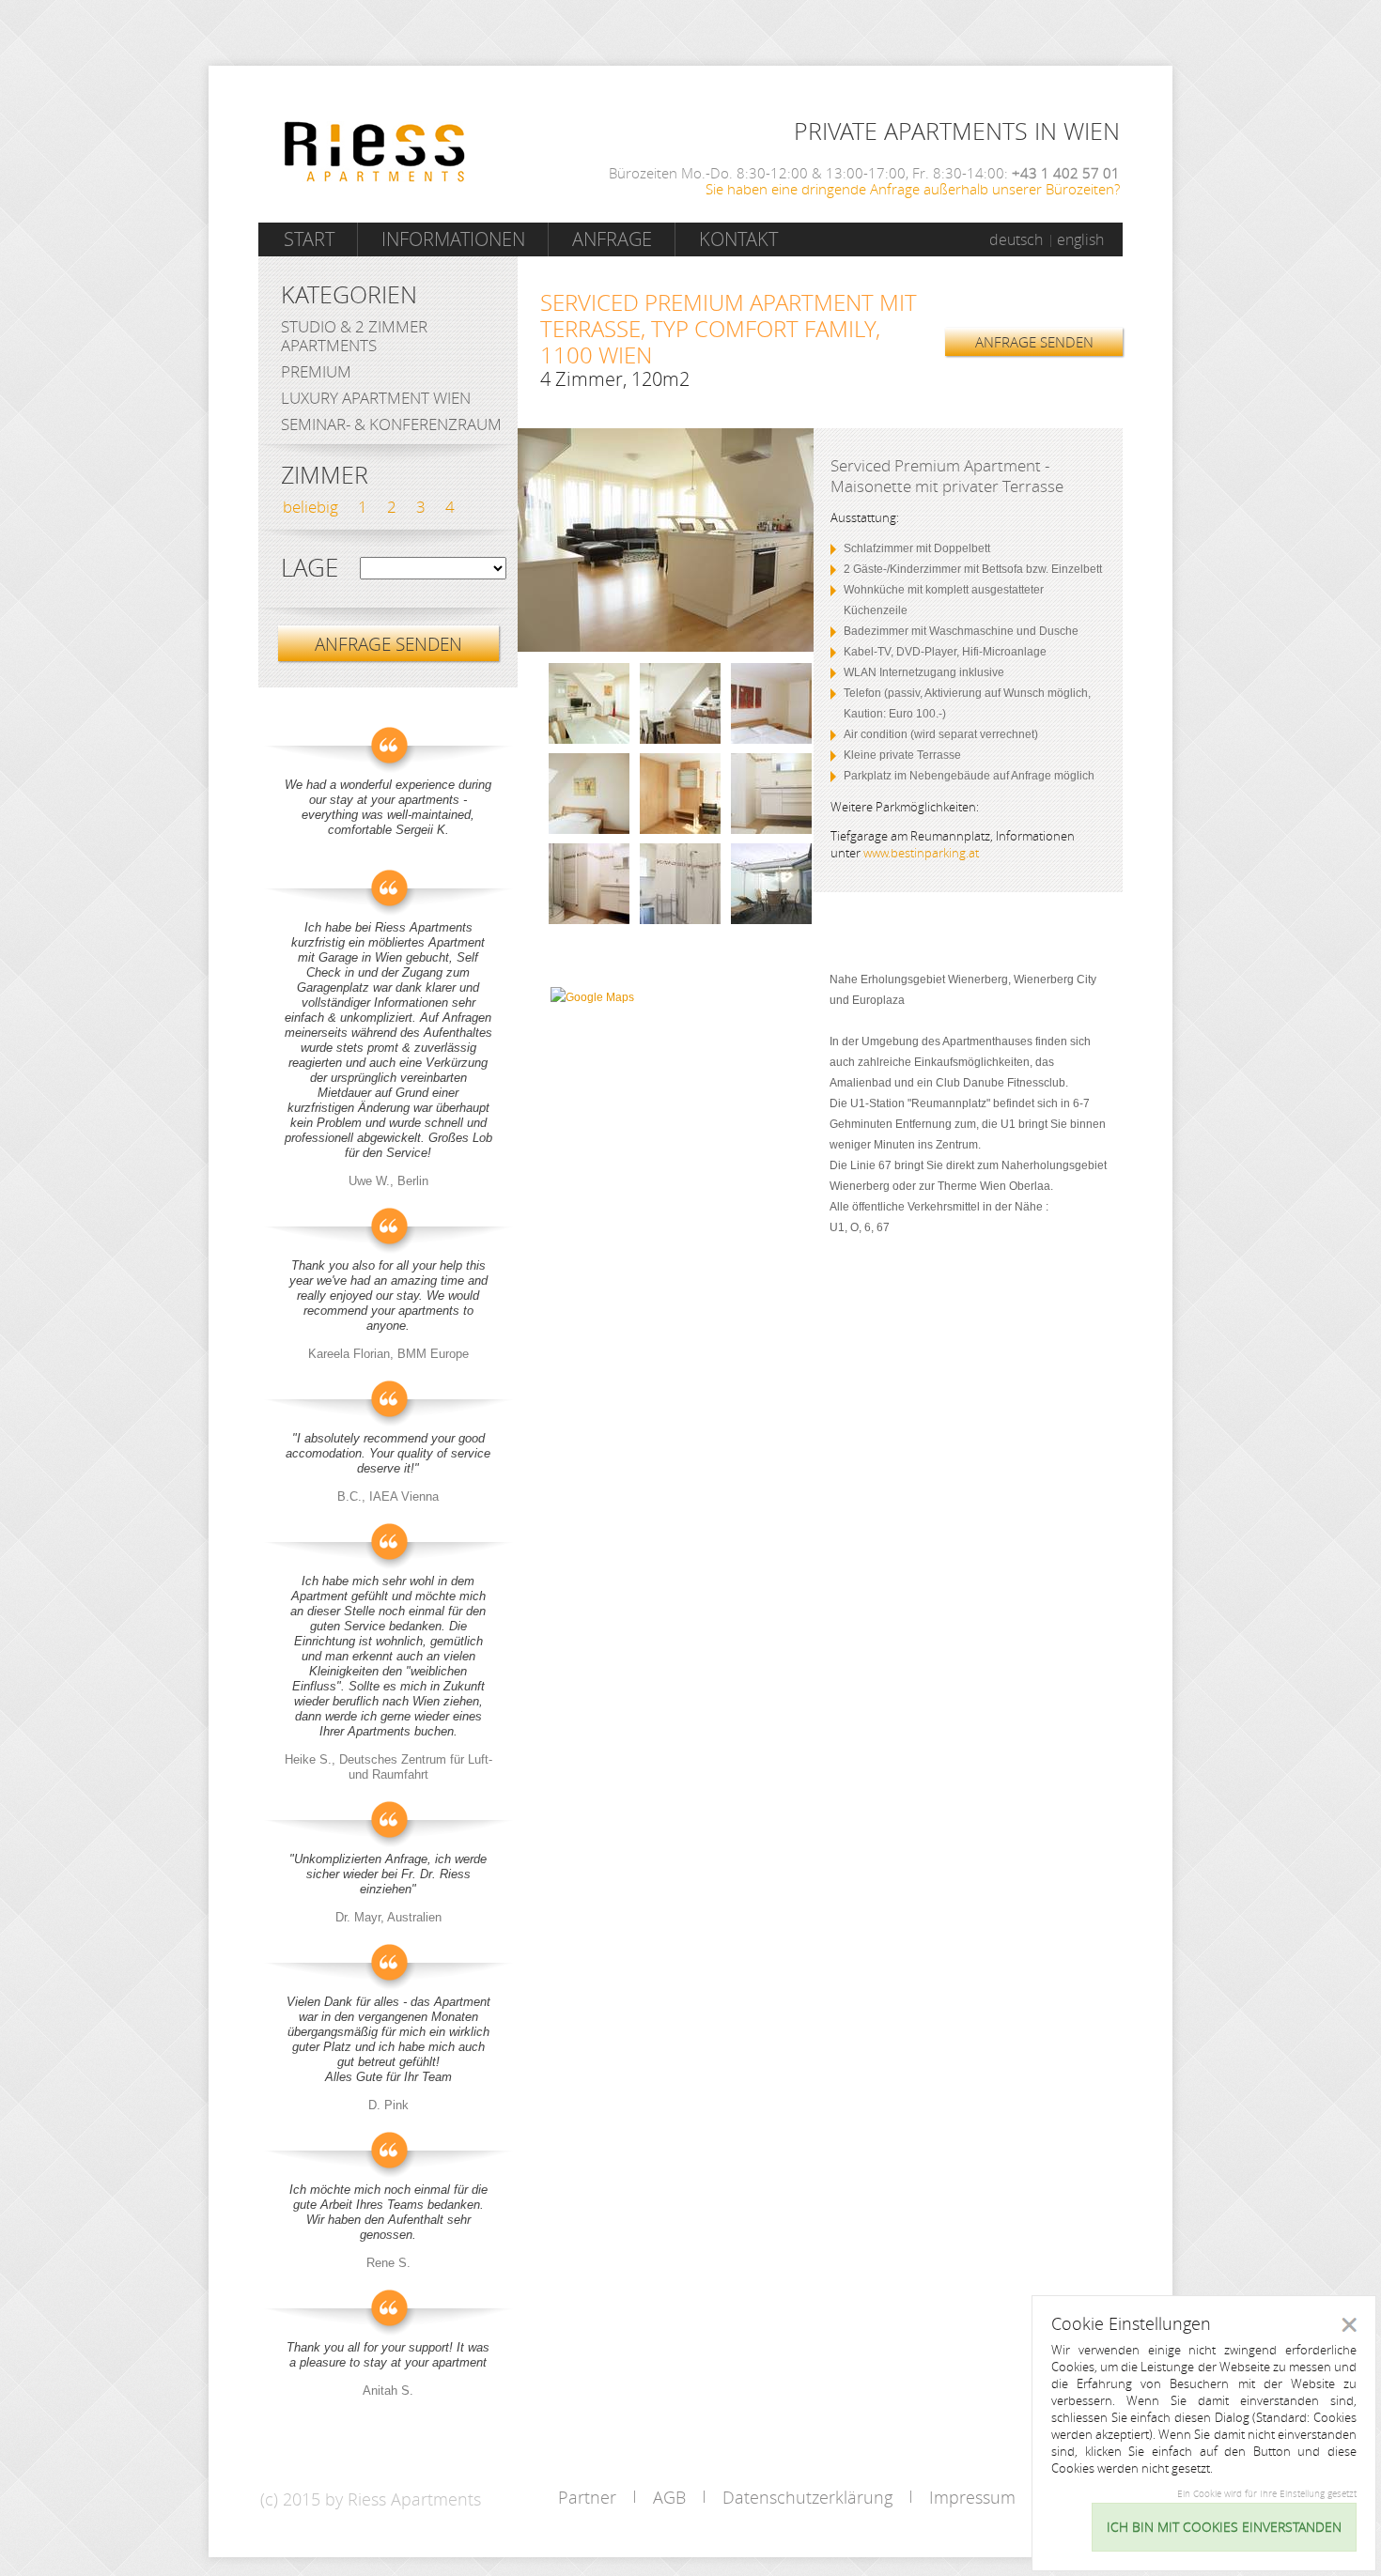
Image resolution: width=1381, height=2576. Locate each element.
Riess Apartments (375, 152)
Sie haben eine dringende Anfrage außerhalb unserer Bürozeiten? (913, 189)
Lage (310, 568)
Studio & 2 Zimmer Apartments (354, 336)
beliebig (310, 507)
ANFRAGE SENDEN (1034, 342)
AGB (669, 2497)
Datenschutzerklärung (807, 2497)
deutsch (1016, 239)
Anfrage (612, 239)
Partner (587, 2497)
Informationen (453, 239)
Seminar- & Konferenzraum (391, 424)
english (1080, 239)
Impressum (972, 2497)
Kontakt (738, 239)
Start (309, 239)
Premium (316, 371)
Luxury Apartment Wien (376, 398)
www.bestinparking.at (921, 853)
